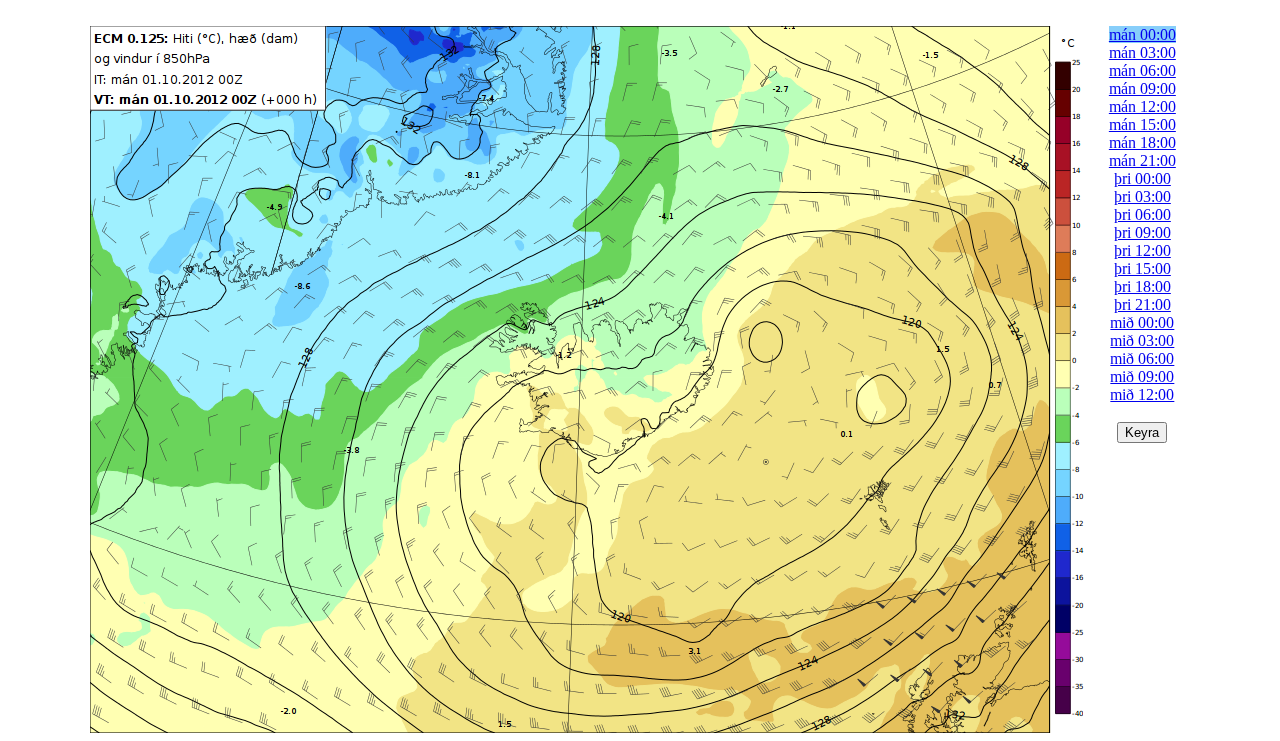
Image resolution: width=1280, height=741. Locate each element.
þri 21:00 (1142, 304)
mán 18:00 (1142, 142)
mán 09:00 (1142, 88)
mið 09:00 (1142, 376)
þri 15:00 (1142, 268)
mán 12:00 (1142, 106)
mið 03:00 (1142, 340)
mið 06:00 (1142, 358)
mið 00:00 (1142, 322)
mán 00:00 (1142, 34)
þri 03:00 (1142, 196)
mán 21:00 (1142, 160)
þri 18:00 (1142, 286)
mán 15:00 (1142, 124)
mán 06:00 (1142, 70)
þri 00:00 (1142, 178)
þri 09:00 (1142, 232)
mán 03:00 (1142, 52)
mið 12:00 (1142, 394)
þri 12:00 (1142, 250)
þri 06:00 (1142, 214)
